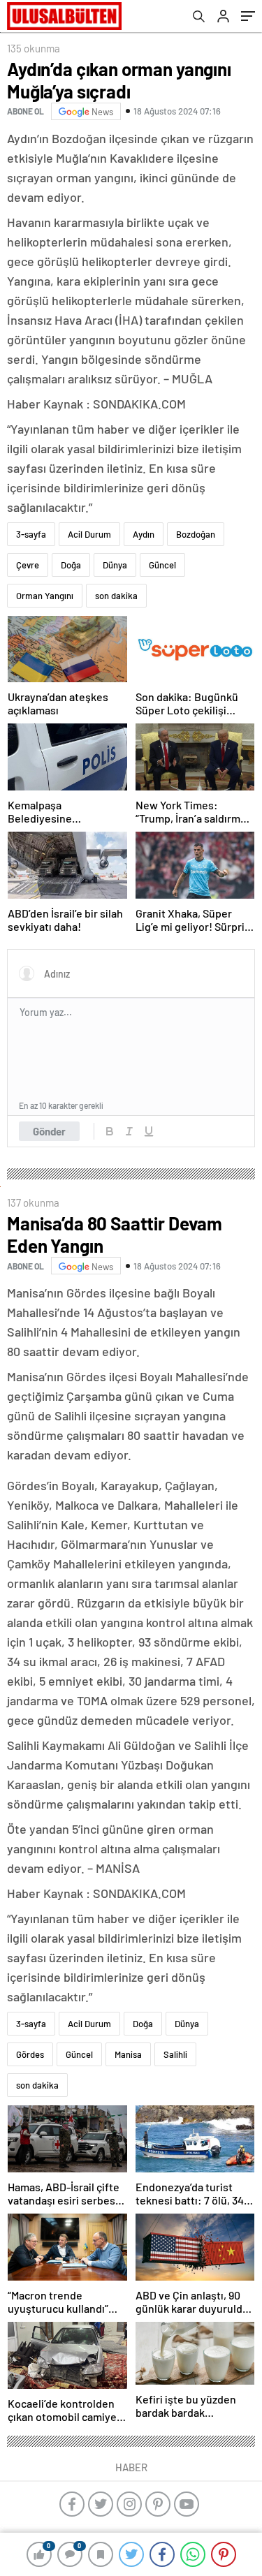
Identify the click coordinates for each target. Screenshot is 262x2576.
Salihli (175, 2054)
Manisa (128, 2054)
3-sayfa (31, 534)
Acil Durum (89, 534)
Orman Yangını (45, 596)
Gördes (30, 2054)
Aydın (144, 534)
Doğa (71, 565)
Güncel (162, 565)
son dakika (116, 596)
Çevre (28, 565)
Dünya (115, 565)
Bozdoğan (196, 534)
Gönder (49, 1131)
